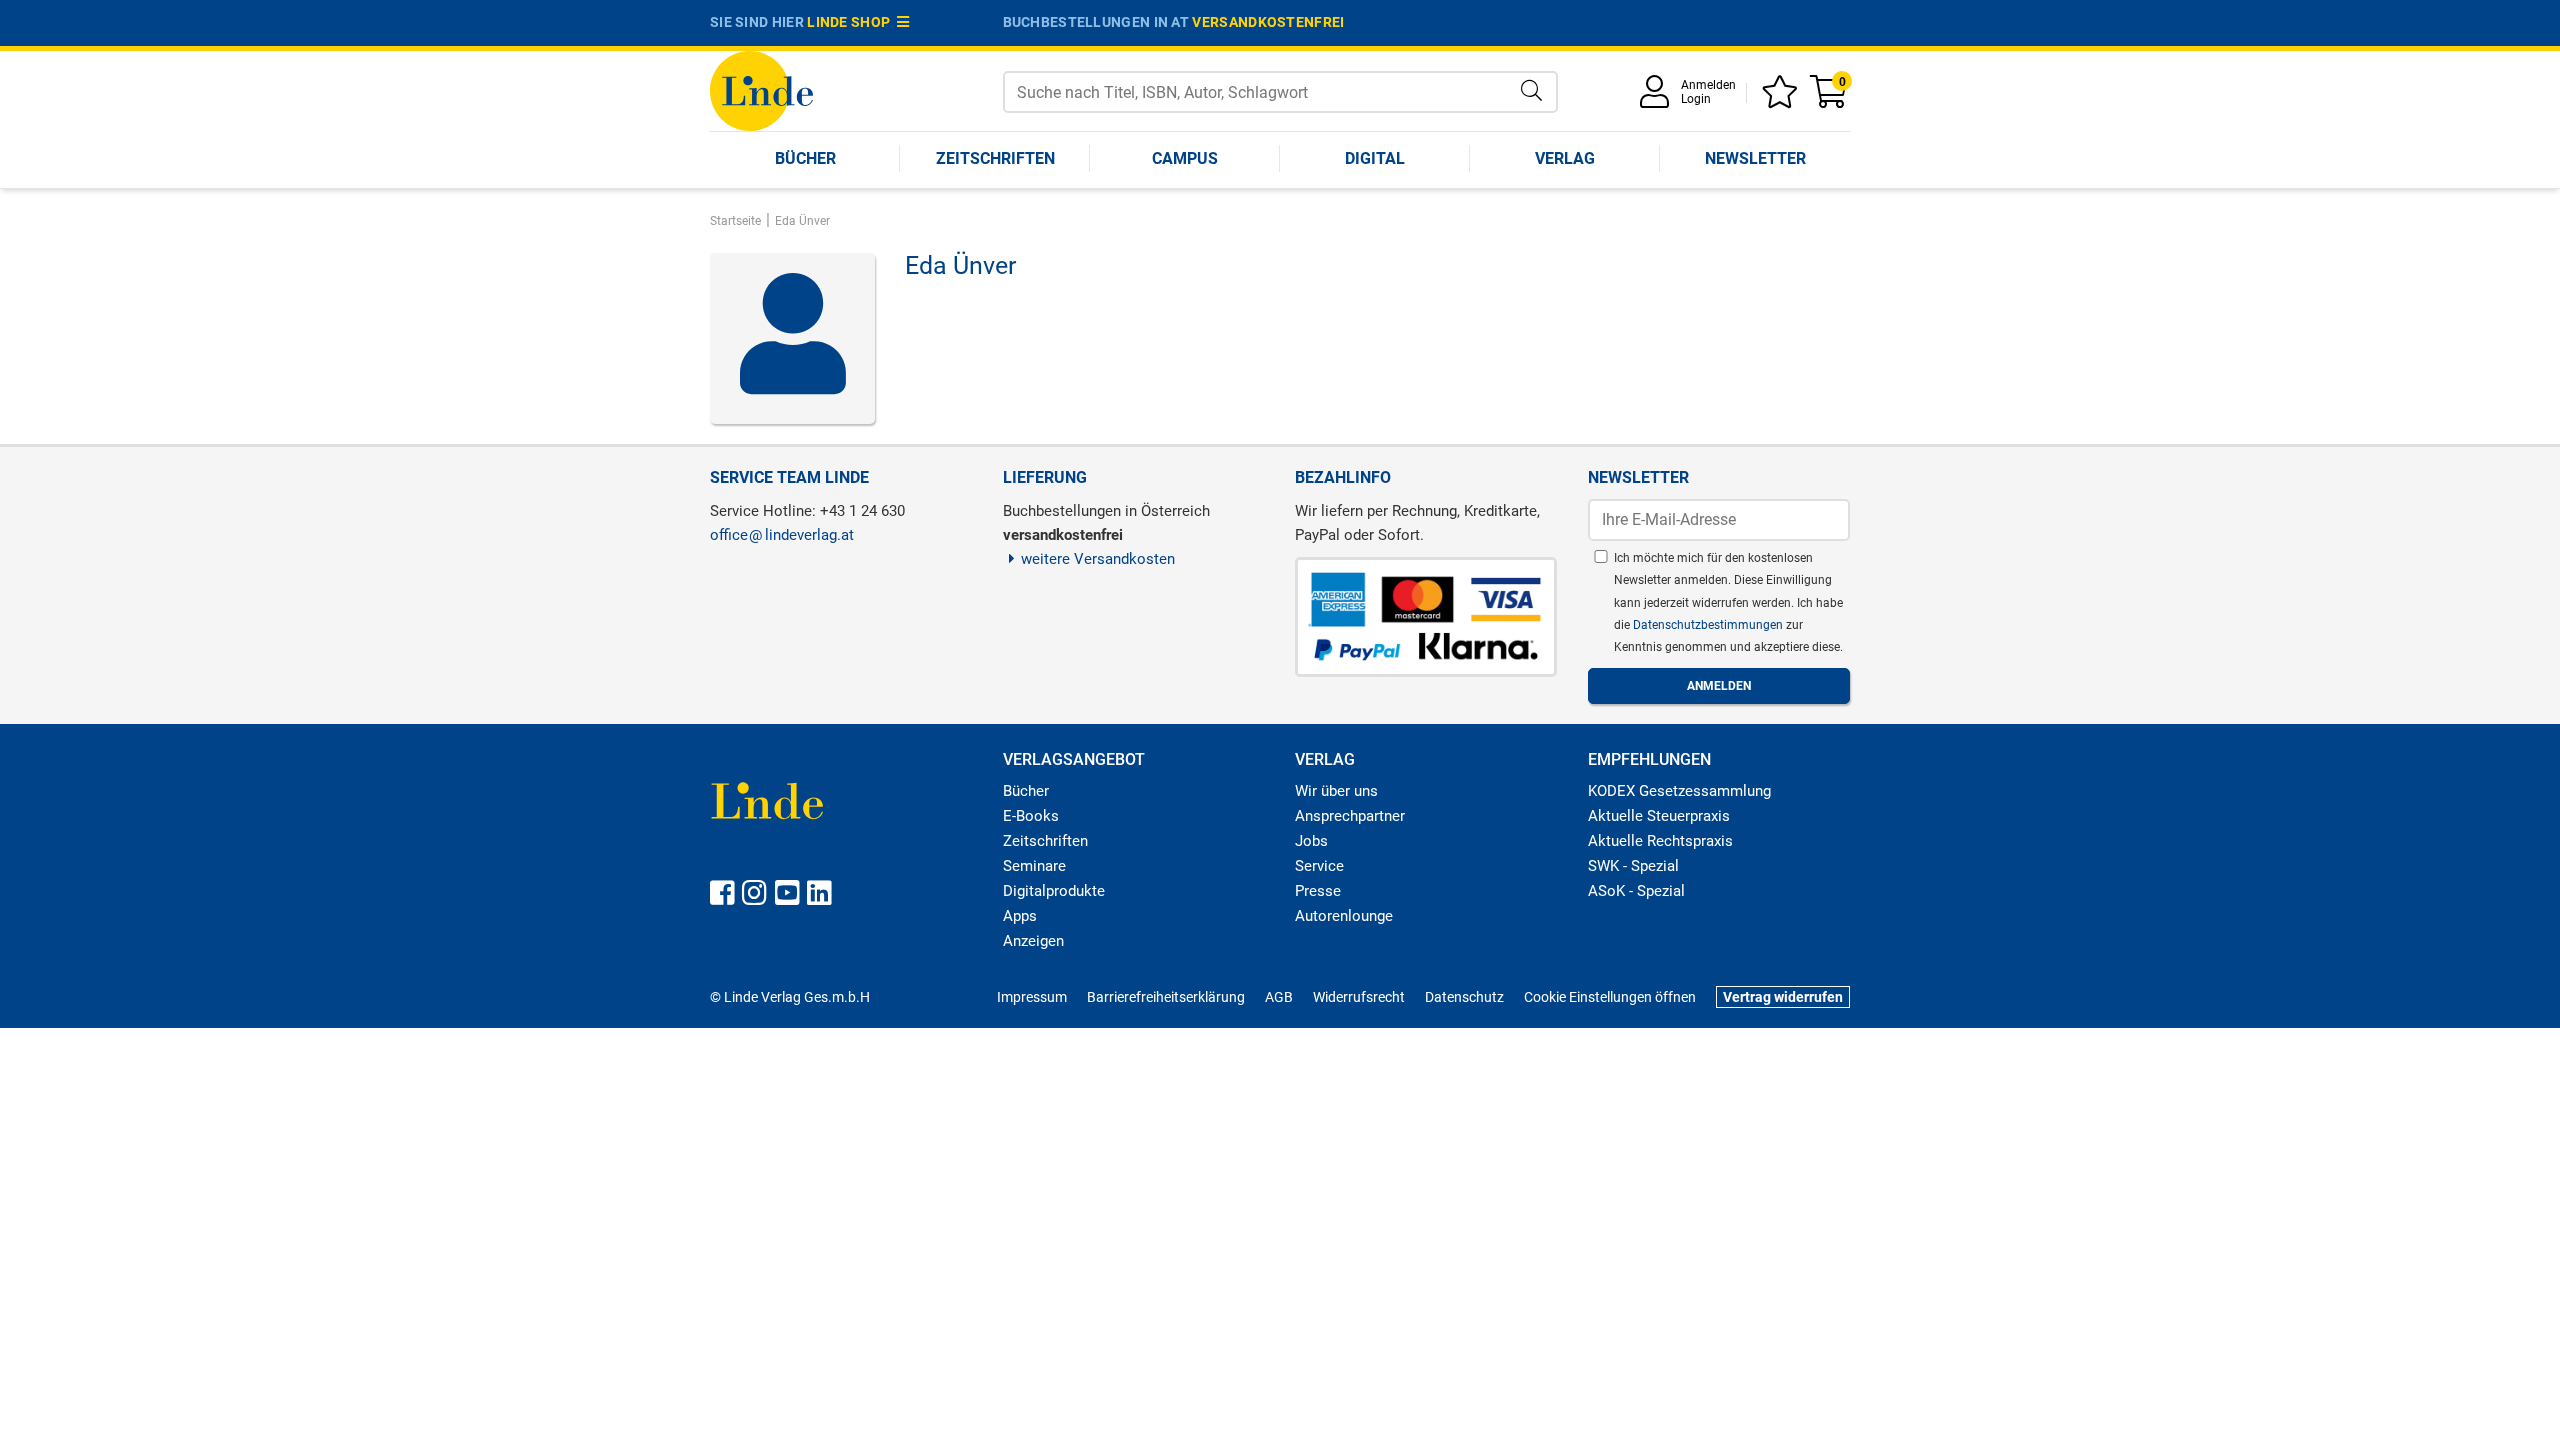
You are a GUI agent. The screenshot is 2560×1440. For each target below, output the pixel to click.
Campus (1185, 158)
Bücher (805, 158)
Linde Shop (852, 22)
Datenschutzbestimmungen (1709, 625)
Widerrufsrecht (1359, 997)
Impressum (1032, 997)
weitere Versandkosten (1098, 559)
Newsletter (1755, 158)
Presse (1318, 891)
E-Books (1031, 816)
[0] (1830, 98)
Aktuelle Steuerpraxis (1659, 816)
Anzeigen (1033, 941)
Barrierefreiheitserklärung (1166, 997)
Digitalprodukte (1054, 891)
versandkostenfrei (1268, 22)
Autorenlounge (1344, 916)
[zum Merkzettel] (1783, 98)
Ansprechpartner (1350, 816)
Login (1696, 99)
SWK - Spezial (1633, 866)
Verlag (1565, 158)
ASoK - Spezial (1636, 891)
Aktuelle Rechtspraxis (1660, 841)
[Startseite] (761, 89)
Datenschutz (1464, 997)
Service (1319, 866)
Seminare (1034, 866)
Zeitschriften (995, 158)
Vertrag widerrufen (1783, 997)
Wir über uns (1336, 791)
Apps (1020, 916)
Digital (1375, 158)
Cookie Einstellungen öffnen (1610, 997)
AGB (1279, 997)
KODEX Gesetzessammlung (1679, 791)
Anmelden (1708, 85)
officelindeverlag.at (782, 535)
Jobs (1311, 841)
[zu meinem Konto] (1658, 98)
